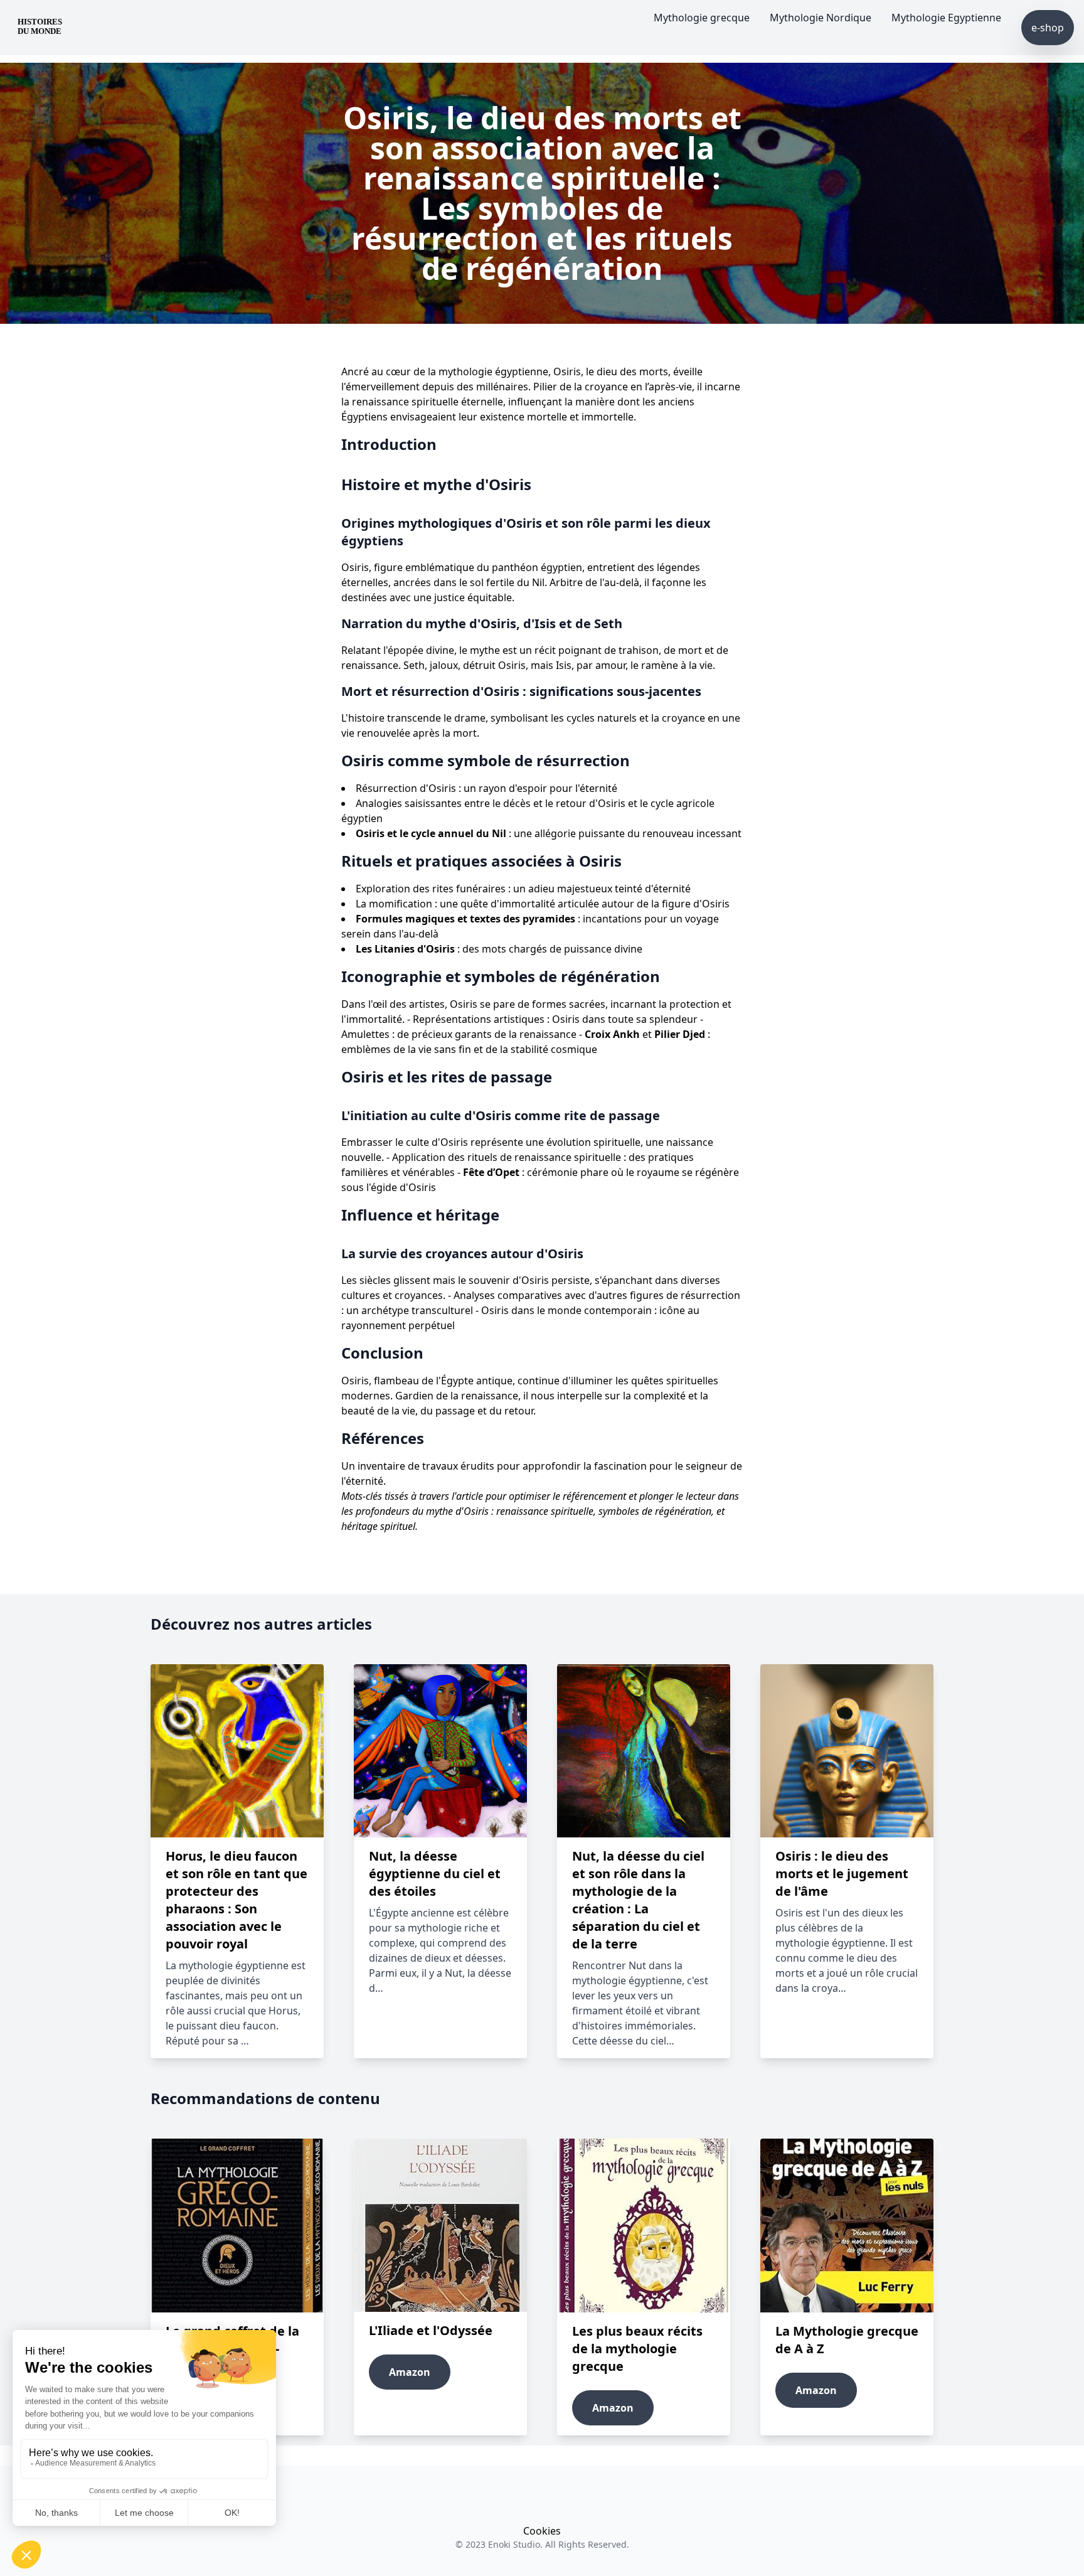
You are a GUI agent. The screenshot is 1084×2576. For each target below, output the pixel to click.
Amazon (410, 2372)
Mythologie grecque (702, 18)
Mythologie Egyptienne (946, 18)
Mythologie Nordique (821, 18)
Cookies (542, 2531)
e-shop (1048, 28)
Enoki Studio (514, 2544)
